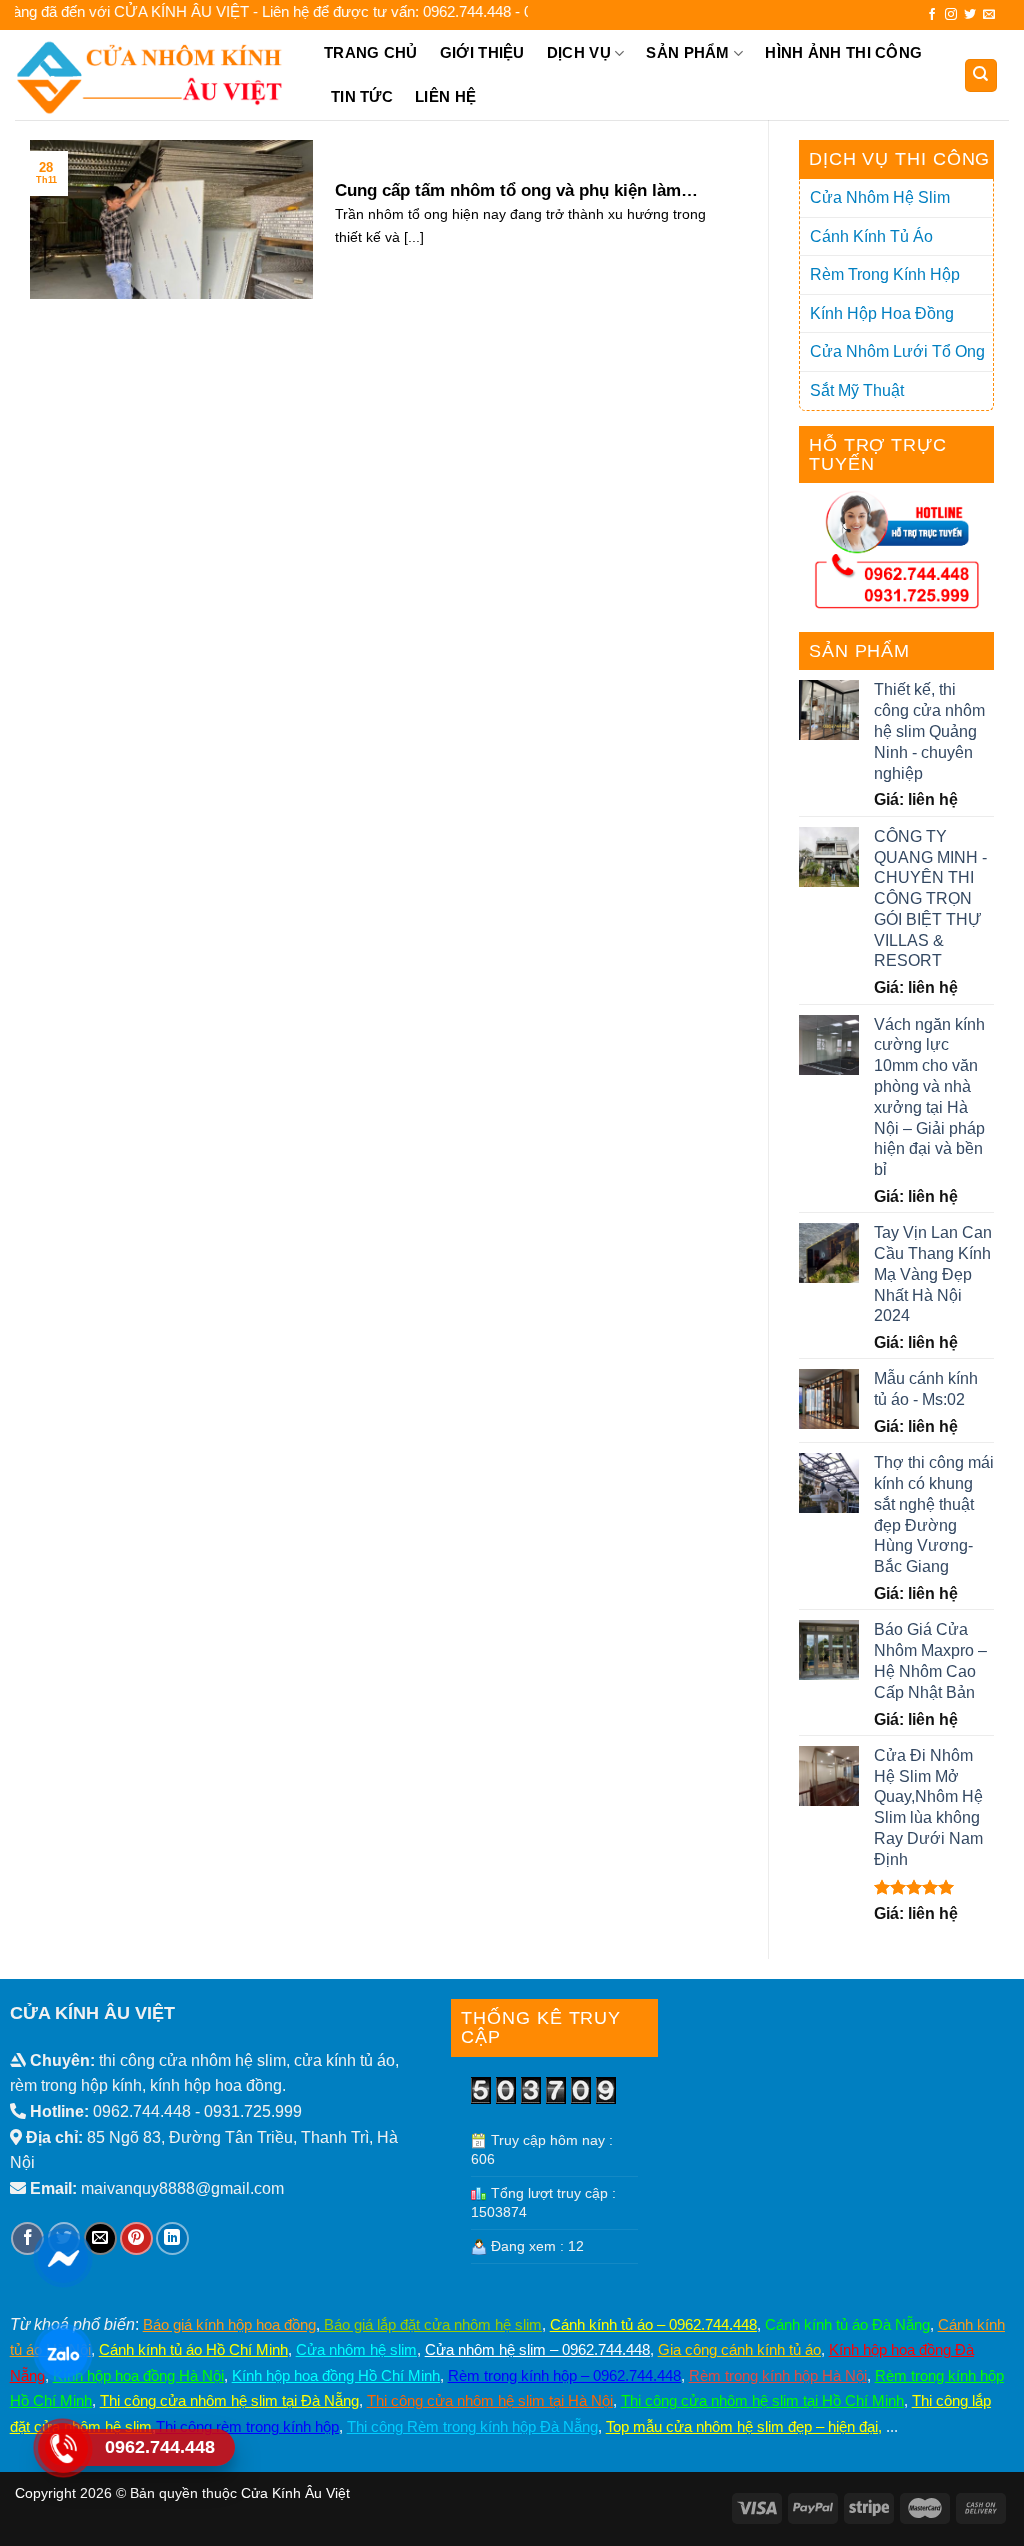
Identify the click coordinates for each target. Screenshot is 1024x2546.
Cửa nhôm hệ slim (356, 2349)
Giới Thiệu (482, 52)
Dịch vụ (579, 52)
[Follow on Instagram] (951, 15)
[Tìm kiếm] (981, 75)
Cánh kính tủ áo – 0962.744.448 (653, 2324)
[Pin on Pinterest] (136, 2238)
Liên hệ (445, 96)
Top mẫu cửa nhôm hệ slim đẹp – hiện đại (742, 2426)
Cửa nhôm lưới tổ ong (897, 351)
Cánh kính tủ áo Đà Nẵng (847, 2324)
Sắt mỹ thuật (857, 390)
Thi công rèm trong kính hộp (247, 2426)
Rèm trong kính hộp (885, 274)
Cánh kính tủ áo (871, 236)
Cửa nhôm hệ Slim (880, 197)
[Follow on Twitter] (970, 15)
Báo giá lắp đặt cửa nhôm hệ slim (431, 2324)
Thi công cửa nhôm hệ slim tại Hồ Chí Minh (762, 2400)
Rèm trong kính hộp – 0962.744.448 (564, 2375)
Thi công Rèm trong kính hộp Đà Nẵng (472, 2426)
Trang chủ (371, 52)
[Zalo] (62, 2352)
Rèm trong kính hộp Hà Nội (778, 2375)
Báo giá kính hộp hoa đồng (229, 2324)
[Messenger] (62, 2257)
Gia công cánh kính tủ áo (739, 2349)
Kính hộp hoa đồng (882, 313)
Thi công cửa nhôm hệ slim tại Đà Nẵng (229, 2400)
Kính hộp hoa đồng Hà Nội (138, 2375)
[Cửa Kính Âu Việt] (152, 75)
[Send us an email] (989, 15)
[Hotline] (62, 2447)
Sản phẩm (687, 52)
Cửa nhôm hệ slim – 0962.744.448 (537, 2349)
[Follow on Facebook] (932, 15)
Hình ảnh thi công (843, 52)
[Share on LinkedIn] (172, 2238)
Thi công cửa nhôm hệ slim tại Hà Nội (490, 2400)
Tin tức (362, 96)
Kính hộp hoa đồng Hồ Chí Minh (336, 2375)
